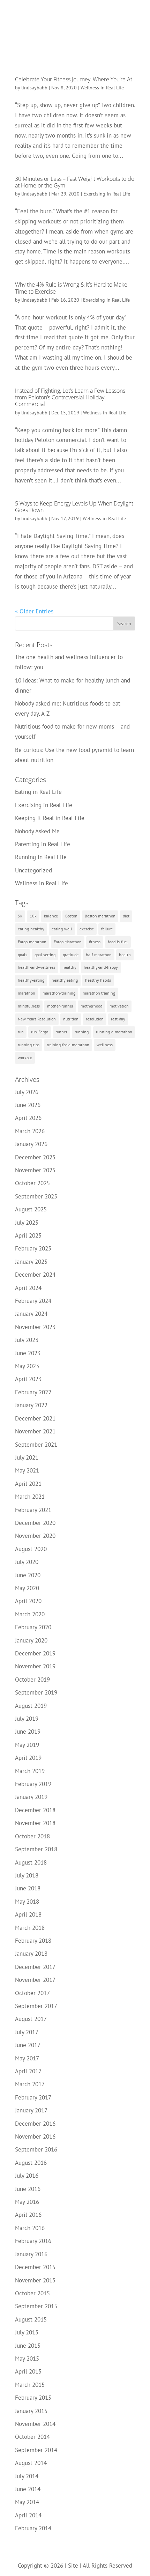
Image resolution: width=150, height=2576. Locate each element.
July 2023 (27, 1340)
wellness (105, 1045)
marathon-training (59, 993)
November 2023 (35, 1327)
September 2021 (36, 1445)
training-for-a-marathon (68, 1045)
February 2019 (33, 1784)
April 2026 (28, 1118)
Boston (71, 916)
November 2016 (35, 2136)
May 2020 (27, 1588)
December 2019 (35, 1653)
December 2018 (35, 1810)
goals (22, 955)
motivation (119, 1006)
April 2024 (28, 1288)
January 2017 (31, 2110)
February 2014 (33, 2528)
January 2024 (31, 1314)
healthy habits (98, 980)
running (82, 1032)
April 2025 (28, 1235)
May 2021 (27, 1470)
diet (126, 916)
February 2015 (33, 2398)
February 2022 (33, 1392)
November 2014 (35, 2424)
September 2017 (36, 2006)
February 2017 (33, 2097)
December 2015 (35, 2267)
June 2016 (28, 2189)
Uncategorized (33, 870)
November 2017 (35, 1980)
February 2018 (33, 1941)
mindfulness (29, 1006)
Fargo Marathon (68, 942)
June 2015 (28, 2346)
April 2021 (28, 1484)
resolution (95, 1019)
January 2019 (31, 1797)
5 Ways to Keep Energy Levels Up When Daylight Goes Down (74, 507)
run (21, 1032)
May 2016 (27, 2202)
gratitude (71, 955)
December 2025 (35, 1157)
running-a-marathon (114, 1032)
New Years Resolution (37, 1019)
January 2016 (31, 2254)
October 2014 (32, 2437)
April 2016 (28, 2215)
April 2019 (28, 1758)
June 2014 (28, 2489)
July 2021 (27, 1457)
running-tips (29, 1045)
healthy (69, 967)
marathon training (99, 993)
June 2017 (28, 2045)
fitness (95, 942)
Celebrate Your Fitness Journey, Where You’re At (74, 79)
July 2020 (27, 1562)
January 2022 (31, 1405)
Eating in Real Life (38, 792)
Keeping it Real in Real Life (50, 818)
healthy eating (65, 980)
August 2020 (31, 1549)
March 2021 (30, 1497)
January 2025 (31, 1262)
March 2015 (30, 2385)
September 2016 (36, 2149)
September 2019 (36, 1692)
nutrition (71, 1019)
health (125, 955)
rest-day (118, 1019)
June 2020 (28, 1575)
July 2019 (27, 1719)
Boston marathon (100, 916)
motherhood (91, 1006)
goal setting (45, 955)
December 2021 (35, 1418)
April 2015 (28, 2371)
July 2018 (27, 1875)
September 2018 (36, 1849)
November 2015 (35, 2280)
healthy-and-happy (101, 967)
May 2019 (27, 1745)
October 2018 (32, 1836)
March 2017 (30, 2084)
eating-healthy (31, 929)
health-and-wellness (36, 967)
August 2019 (31, 1706)
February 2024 (33, 1301)
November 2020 (35, 1536)
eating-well (62, 929)
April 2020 (28, 1601)
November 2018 (35, 1823)
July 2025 (27, 1223)
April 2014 (28, 2515)
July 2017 (27, 2032)
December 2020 (35, 1523)
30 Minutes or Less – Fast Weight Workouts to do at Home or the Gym (75, 182)
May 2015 (27, 2359)
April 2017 (28, 2071)
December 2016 (35, 2124)
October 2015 (32, 2293)
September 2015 (36, 2306)
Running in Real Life (41, 857)
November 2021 (35, 1431)
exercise (87, 929)
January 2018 (31, 1954)
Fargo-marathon (32, 942)
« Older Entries (34, 611)
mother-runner (60, 1006)
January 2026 (31, 1144)
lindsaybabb (34, 88)
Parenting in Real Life (43, 844)
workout (25, 1058)
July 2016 (27, 2176)
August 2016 (31, 2163)
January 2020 (31, 1640)
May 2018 (27, 1902)
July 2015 (27, 2332)
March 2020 (30, 1614)
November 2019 (35, 1666)
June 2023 (28, 1353)
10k (33, 916)
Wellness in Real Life (102, 88)
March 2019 (30, 1771)
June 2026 (28, 1105)
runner (61, 1032)
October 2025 (32, 1183)
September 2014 (36, 2450)
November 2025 (35, 1170)
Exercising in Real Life (107, 194)
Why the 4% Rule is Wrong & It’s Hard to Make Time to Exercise (71, 288)
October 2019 (32, 1680)
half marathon (99, 955)
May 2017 (27, 2058)
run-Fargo (40, 1032)
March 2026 (30, 1131)
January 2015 (31, 2411)
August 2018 (31, 1862)
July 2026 (27, 1092)
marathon (27, 993)
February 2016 (33, 2241)
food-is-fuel (118, 942)
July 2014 (27, 2476)
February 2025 (33, 1248)
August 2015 (31, 2319)
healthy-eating (31, 980)
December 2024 (35, 1275)
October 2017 (32, 1993)
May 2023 (27, 1366)
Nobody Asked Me (37, 831)
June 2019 (28, 1732)
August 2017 (31, 2019)
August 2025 (31, 1209)
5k (20, 916)
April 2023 (28, 1379)
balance (51, 916)
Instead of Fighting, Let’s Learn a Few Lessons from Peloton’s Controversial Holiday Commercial (70, 397)
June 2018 (28, 1888)
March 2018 (30, 1928)
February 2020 (33, 1627)
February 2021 (33, 1510)
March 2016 (30, 2228)
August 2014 (31, 2463)
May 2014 (27, 2502)
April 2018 (28, 1914)
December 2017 (35, 1967)
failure (107, 929)
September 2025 (36, 1196)
